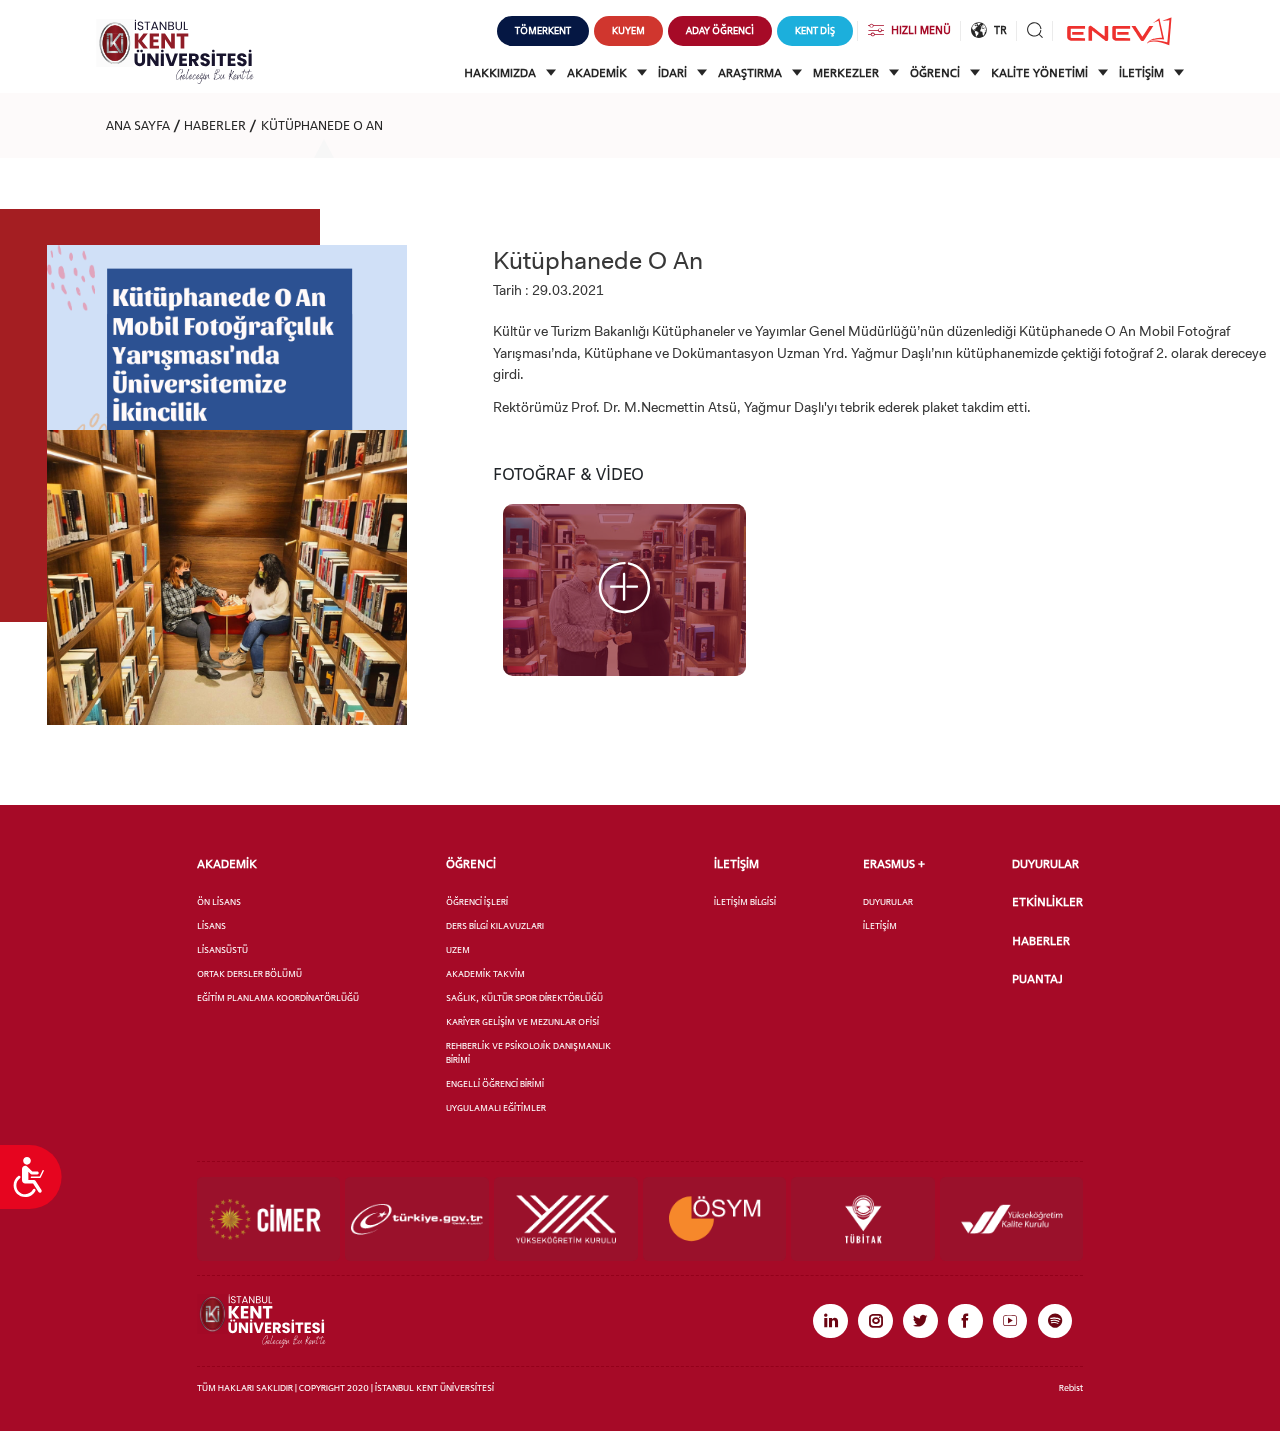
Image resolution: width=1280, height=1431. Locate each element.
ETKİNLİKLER (1047, 901)
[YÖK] (566, 1219)
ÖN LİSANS (219, 901)
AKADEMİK (598, 72)
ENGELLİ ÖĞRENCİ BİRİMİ (495, 1083)
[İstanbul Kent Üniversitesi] (175, 51)
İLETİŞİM (1143, 72)
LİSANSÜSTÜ (222, 949)
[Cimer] (269, 1219)
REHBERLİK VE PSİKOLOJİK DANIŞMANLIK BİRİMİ (528, 1052)
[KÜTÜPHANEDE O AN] (624, 589)
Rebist (1071, 1387)
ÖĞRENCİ (936, 72)
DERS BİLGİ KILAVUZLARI (495, 925)
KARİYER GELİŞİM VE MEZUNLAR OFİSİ (522, 1021)
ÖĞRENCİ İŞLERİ (477, 901)
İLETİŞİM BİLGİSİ (745, 901)
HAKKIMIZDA (501, 72)
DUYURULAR (888, 901)
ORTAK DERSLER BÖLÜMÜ (249, 973)
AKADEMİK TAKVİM (485, 973)
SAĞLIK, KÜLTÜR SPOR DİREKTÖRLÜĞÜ (524, 997)
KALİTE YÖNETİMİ (1041, 72)
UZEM (458, 949)
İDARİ (674, 72)
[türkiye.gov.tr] (417, 1219)
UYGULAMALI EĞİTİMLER (496, 1107)
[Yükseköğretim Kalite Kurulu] (1012, 1219)
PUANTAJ (1037, 978)
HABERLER (215, 125)
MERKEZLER (847, 72)
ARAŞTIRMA (751, 72)
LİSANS (211, 925)
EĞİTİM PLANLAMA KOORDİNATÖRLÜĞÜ (278, 997)
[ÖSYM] (715, 1219)
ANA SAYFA (138, 125)
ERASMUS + (894, 863)
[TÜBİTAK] (863, 1219)
